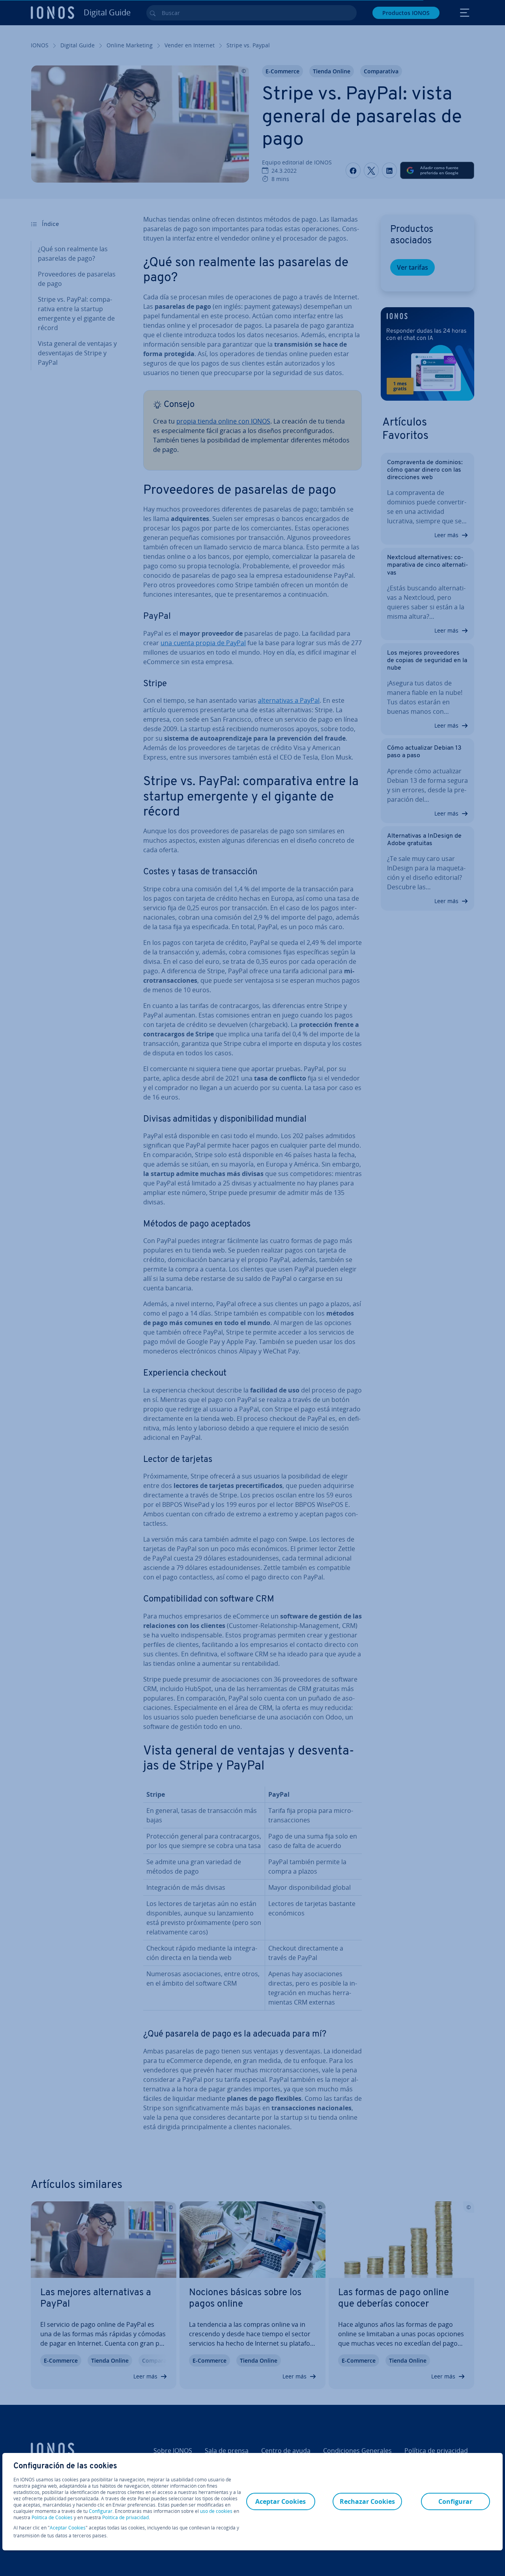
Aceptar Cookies (68, 2528)
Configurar (101, 2511)
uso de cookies (216, 2511)
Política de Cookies (52, 2517)
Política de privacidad (125, 2517)
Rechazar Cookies (367, 2501)
